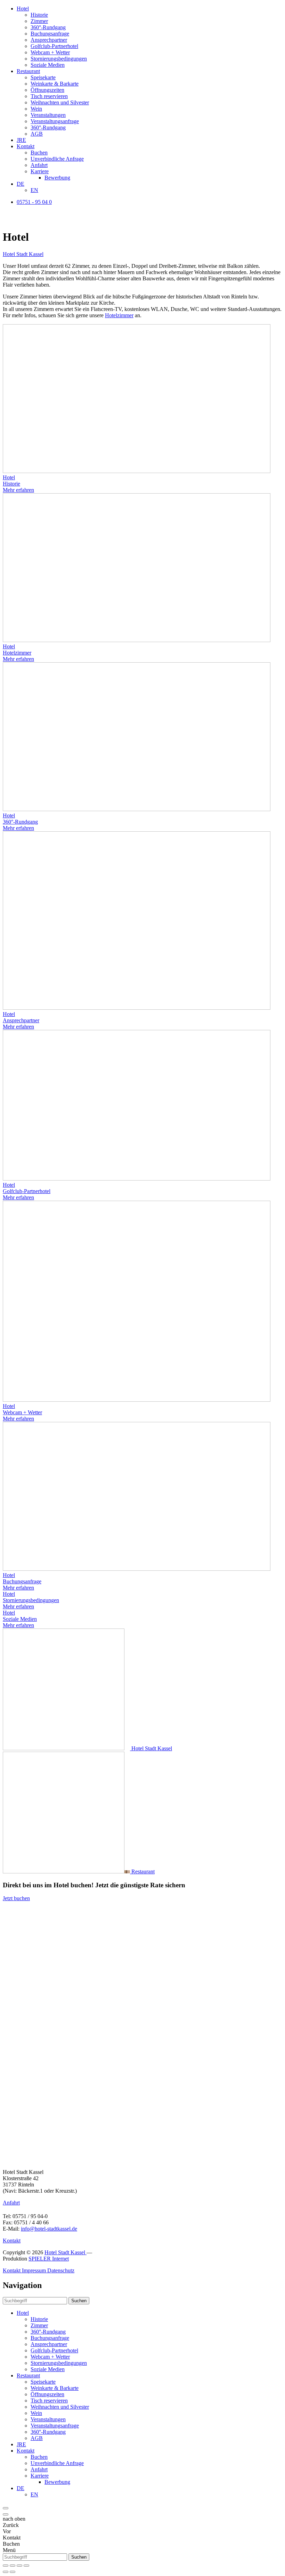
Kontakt (26, 146)
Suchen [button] (79, 2301)
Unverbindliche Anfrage (57, 159)
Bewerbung (57, 178)
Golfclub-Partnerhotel (54, 46)
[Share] (13, 2566)
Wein (36, 109)
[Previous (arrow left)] (6, 2572)
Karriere (40, 171)
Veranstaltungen (48, 115)
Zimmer (39, 21)
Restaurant (28, 71)
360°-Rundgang (48, 27)
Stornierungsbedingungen (59, 59)
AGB (37, 134)
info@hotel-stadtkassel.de (49, 2229)
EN (34, 190)
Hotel (23, 9)
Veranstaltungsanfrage (55, 121)
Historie (39, 15)
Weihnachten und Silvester (60, 102)
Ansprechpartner (49, 40)
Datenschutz (61, 2270)
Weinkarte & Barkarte (55, 84)
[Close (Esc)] (6, 2566)
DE (21, 184)
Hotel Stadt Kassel (23, 254)
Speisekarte (43, 77)
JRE (21, 140)
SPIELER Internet (49, 2259)
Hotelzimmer (119, 315)
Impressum (35, 2270)
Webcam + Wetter (50, 52)
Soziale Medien (48, 65)
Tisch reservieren (49, 96)
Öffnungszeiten (47, 90)
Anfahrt (39, 165)
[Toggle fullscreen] (19, 2566)
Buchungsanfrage (50, 34)
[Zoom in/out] (26, 2566)
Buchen (39, 153)
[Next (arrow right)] (13, 2572)
